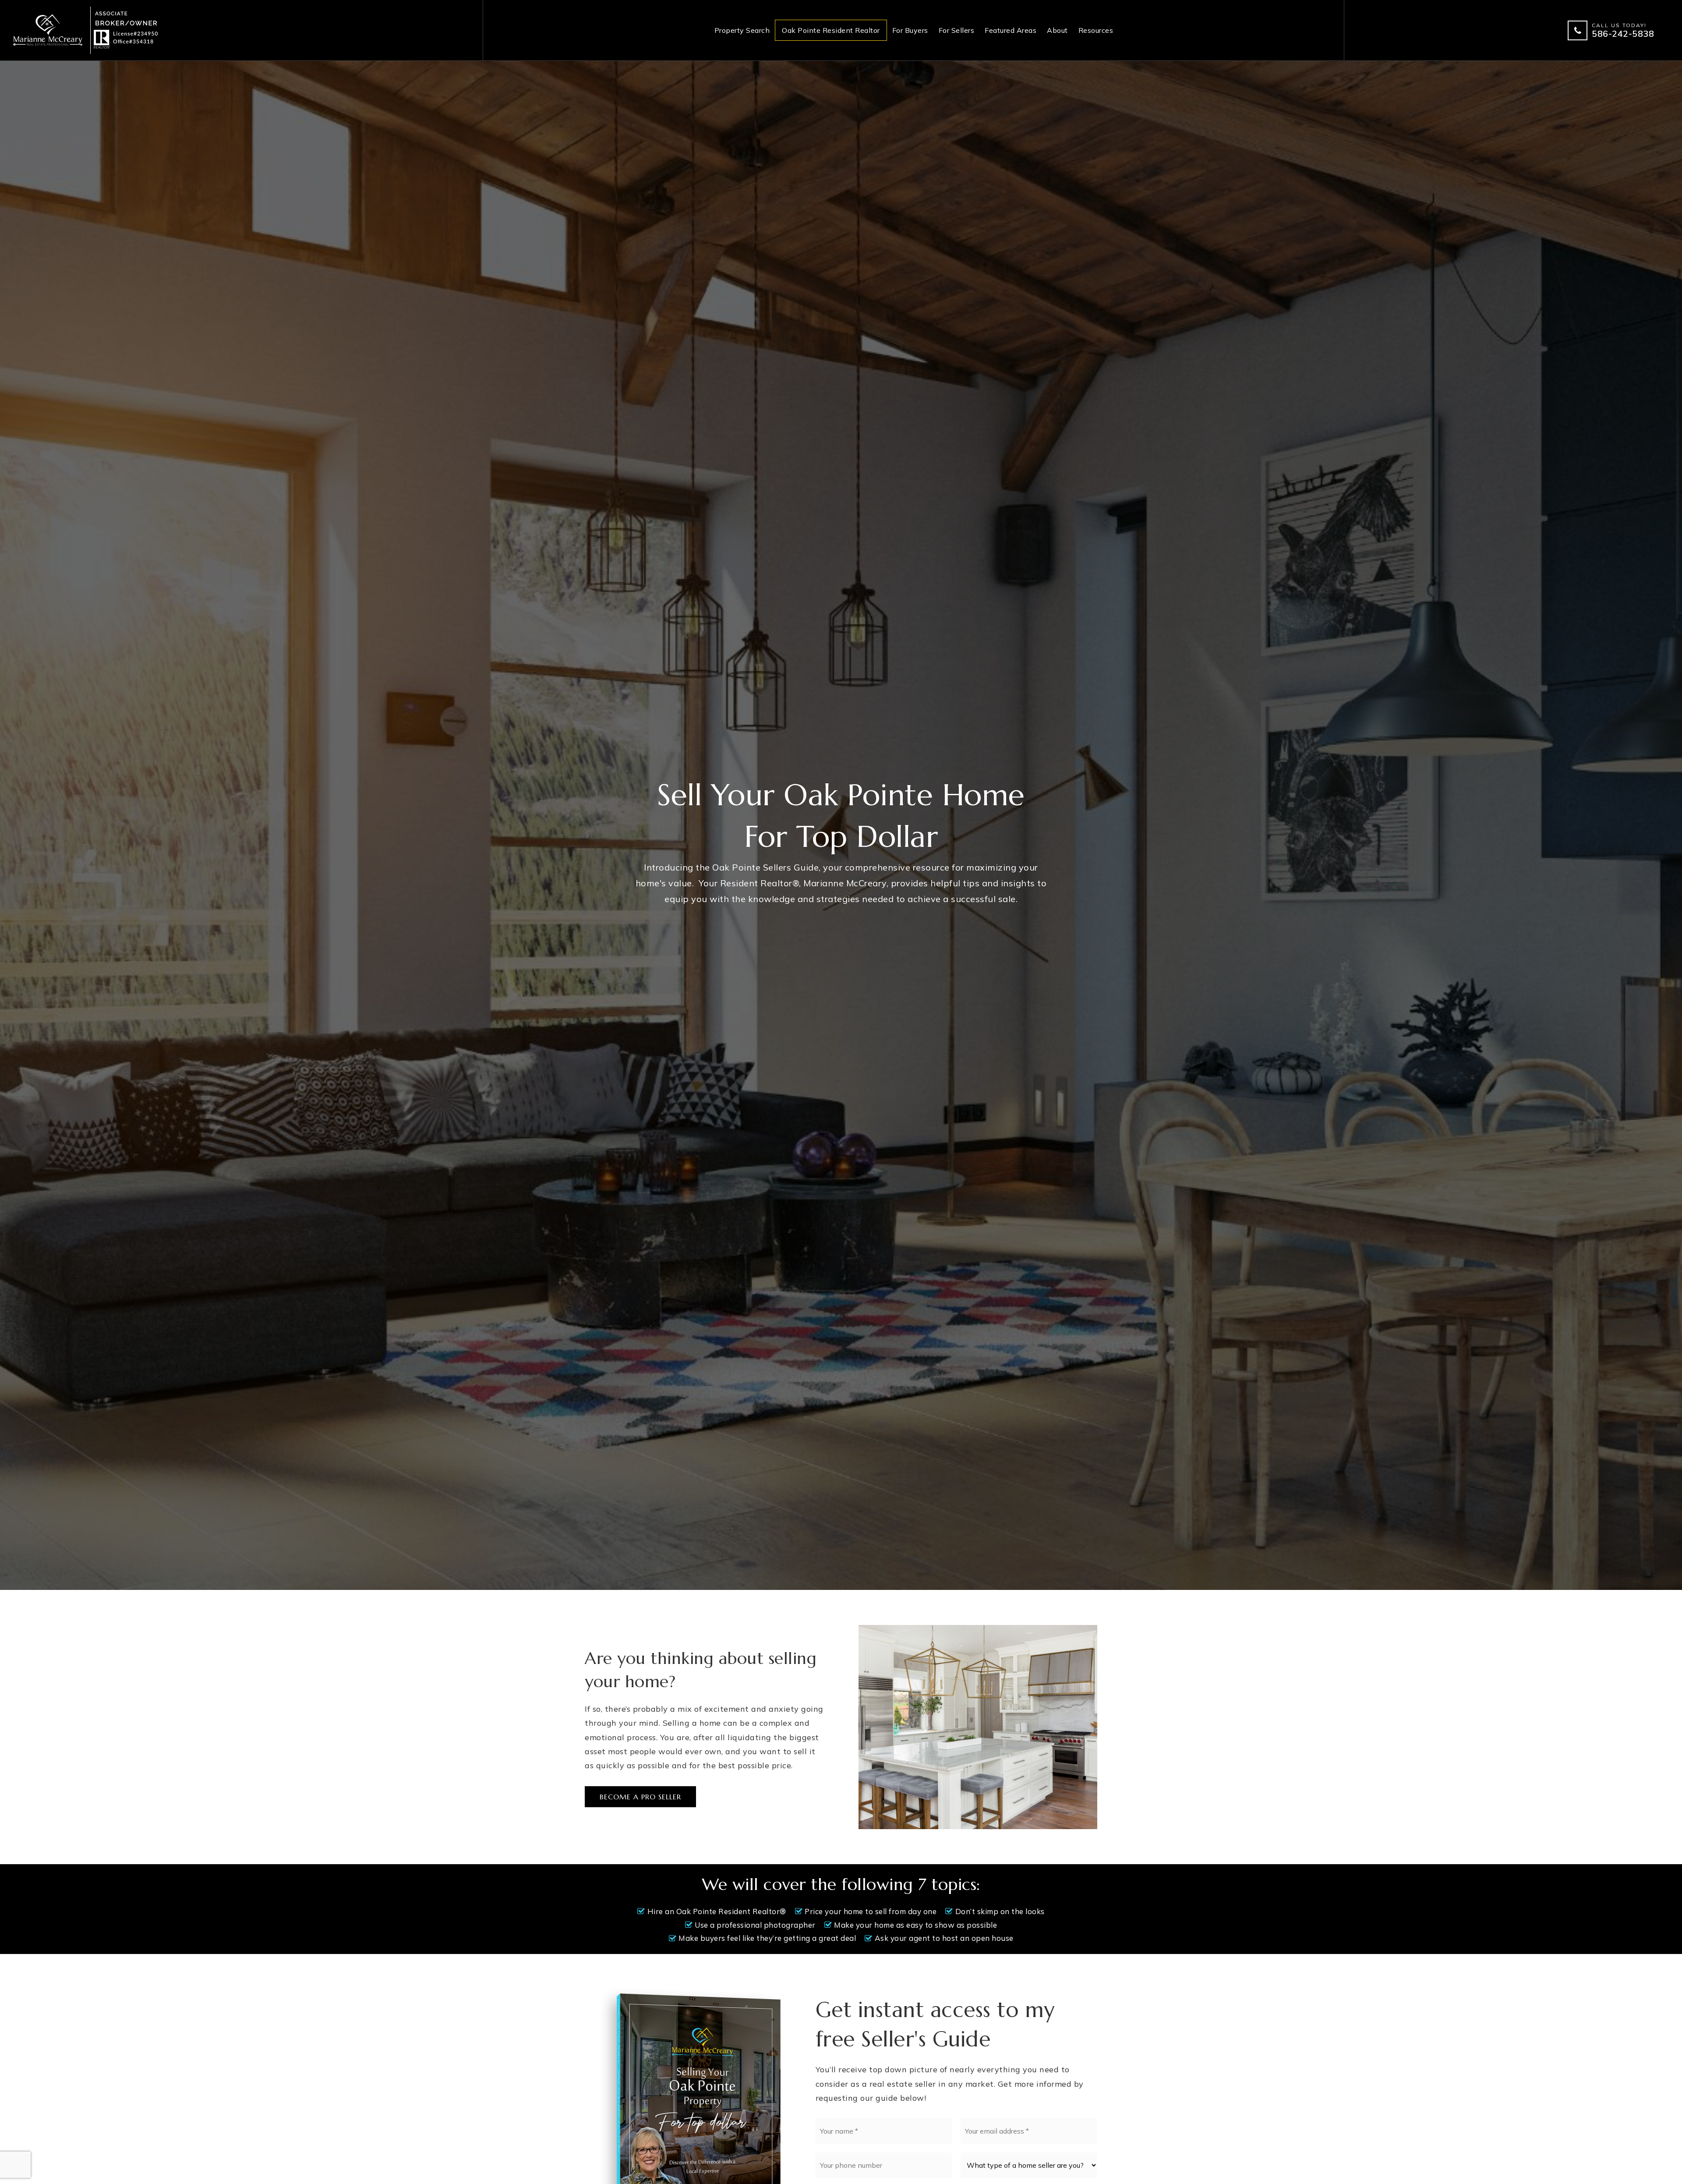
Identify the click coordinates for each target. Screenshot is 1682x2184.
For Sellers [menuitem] (957, 30)
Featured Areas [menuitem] (1011, 30)
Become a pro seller (640, 1797)
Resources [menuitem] (1096, 30)
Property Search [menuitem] (742, 30)
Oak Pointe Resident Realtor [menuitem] (831, 30)
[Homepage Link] (86, 30)
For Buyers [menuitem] (910, 30)
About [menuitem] (1057, 30)
